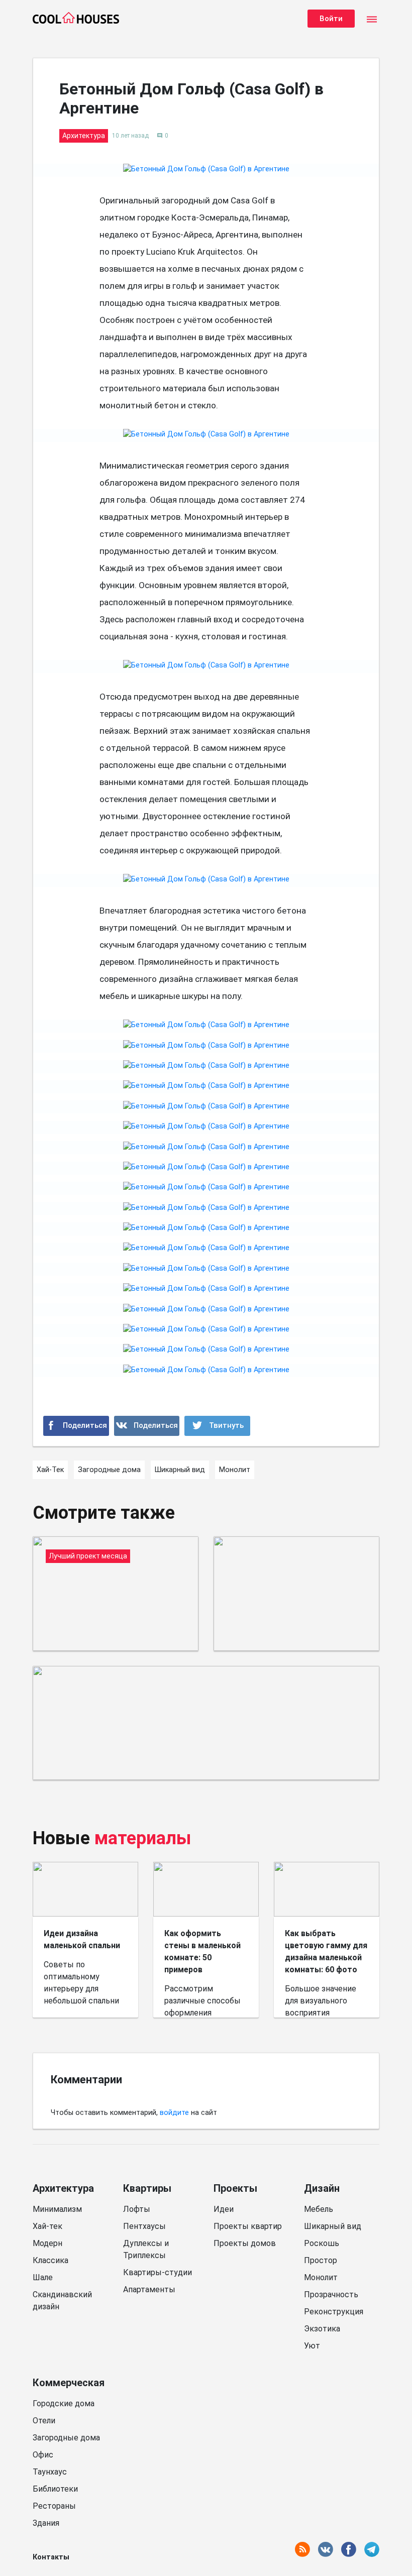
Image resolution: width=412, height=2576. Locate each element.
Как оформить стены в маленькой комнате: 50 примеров (202, 1951)
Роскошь (322, 2243)
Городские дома (64, 2403)
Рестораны (54, 2506)
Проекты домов (245, 2243)
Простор (321, 2260)
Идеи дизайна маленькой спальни (82, 1939)
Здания (46, 2523)
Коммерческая (69, 2383)
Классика (50, 2260)
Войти (331, 19)
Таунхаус (50, 2472)
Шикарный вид (333, 2226)
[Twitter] (217, 1426)
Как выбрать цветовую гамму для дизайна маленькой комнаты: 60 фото (326, 1951)
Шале (43, 2277)
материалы (143, 1838)
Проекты (235, 2188)
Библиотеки (55, 2489)
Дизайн (322, 2188)
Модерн (47, 2243)
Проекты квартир (248, 2226)
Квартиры (147, 2188)
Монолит (321, 2277)
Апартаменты (149, 2289)
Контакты (51, 2557)
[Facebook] (76, 1426)
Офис (43, 2455)
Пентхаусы (144, 2226)
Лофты (137, 2209)
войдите (174, 2113)
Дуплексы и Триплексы (146, 2249)
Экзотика (322, 2329)
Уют (312, 2346)
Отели (44, 2421)
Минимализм (57, 2209)
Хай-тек (47, 2226)
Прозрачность (331, 2294)
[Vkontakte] (147, 1426)
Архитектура (63, 2188)
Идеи (224, 2209)
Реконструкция (334, 2312)
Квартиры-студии (158, 2272)
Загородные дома (66, 2438)
